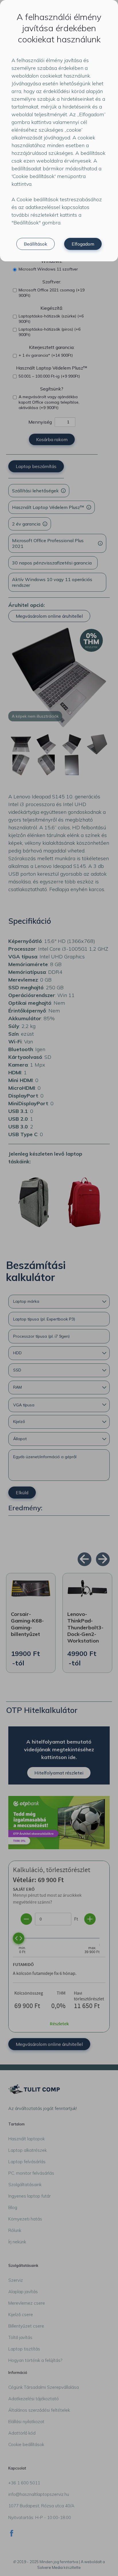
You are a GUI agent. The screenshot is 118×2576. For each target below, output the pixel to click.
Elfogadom (83, 244)
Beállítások (36, 244)
